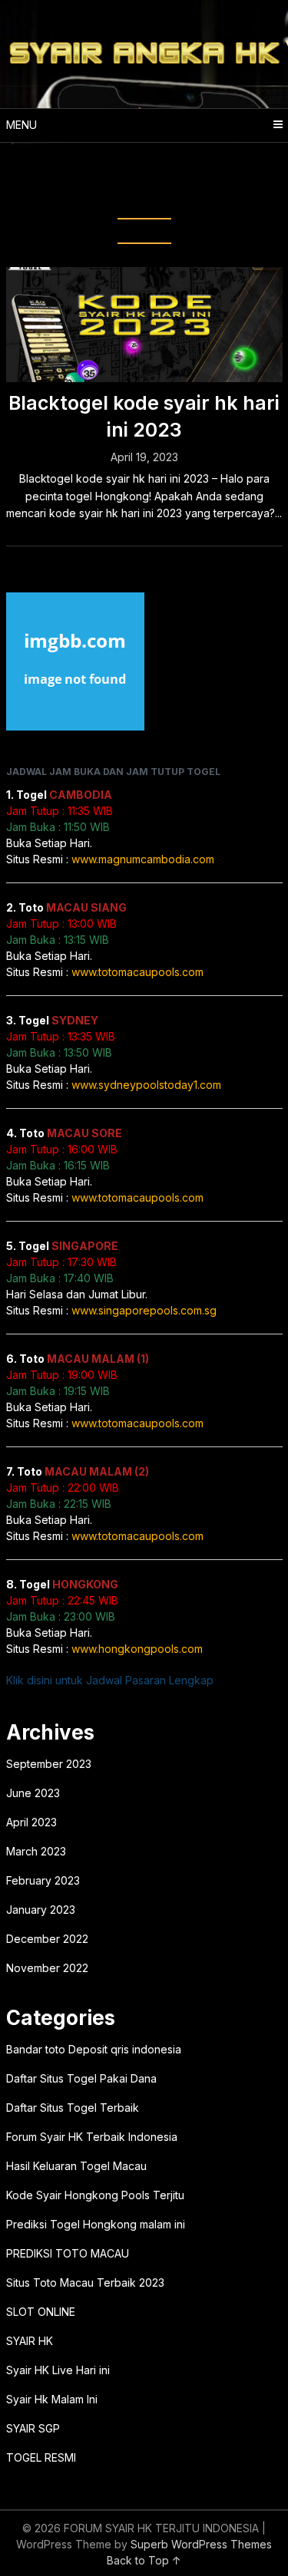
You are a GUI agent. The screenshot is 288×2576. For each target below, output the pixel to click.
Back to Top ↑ (144, 2560)
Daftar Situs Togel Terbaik (73, 2108)
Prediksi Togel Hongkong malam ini (96, 2224)
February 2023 (43, 1880)
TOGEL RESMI (41, 2457)
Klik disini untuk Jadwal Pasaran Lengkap (110, 1680)
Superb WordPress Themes (201, 2544)
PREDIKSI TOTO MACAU (68, 2253)
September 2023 (49, 1764)
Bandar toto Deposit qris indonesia (94, 2049)
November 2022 (47, 1968)
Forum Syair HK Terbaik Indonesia (92, 2137)
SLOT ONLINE (41, 2312)
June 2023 (33, 1793)
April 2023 (31, 1822)
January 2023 (41, 1910)
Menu (22, 125)
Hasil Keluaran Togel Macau (76, 2166)
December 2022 (47, 1939)
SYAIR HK (30, 2341)
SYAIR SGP (33, 2428)
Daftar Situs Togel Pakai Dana (81, 2078)
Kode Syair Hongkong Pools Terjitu (95, 2195)
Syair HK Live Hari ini (58, 2370)
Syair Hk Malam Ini (52, 2399)
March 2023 (36, 1851)
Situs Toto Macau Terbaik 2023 (85, 2282)
